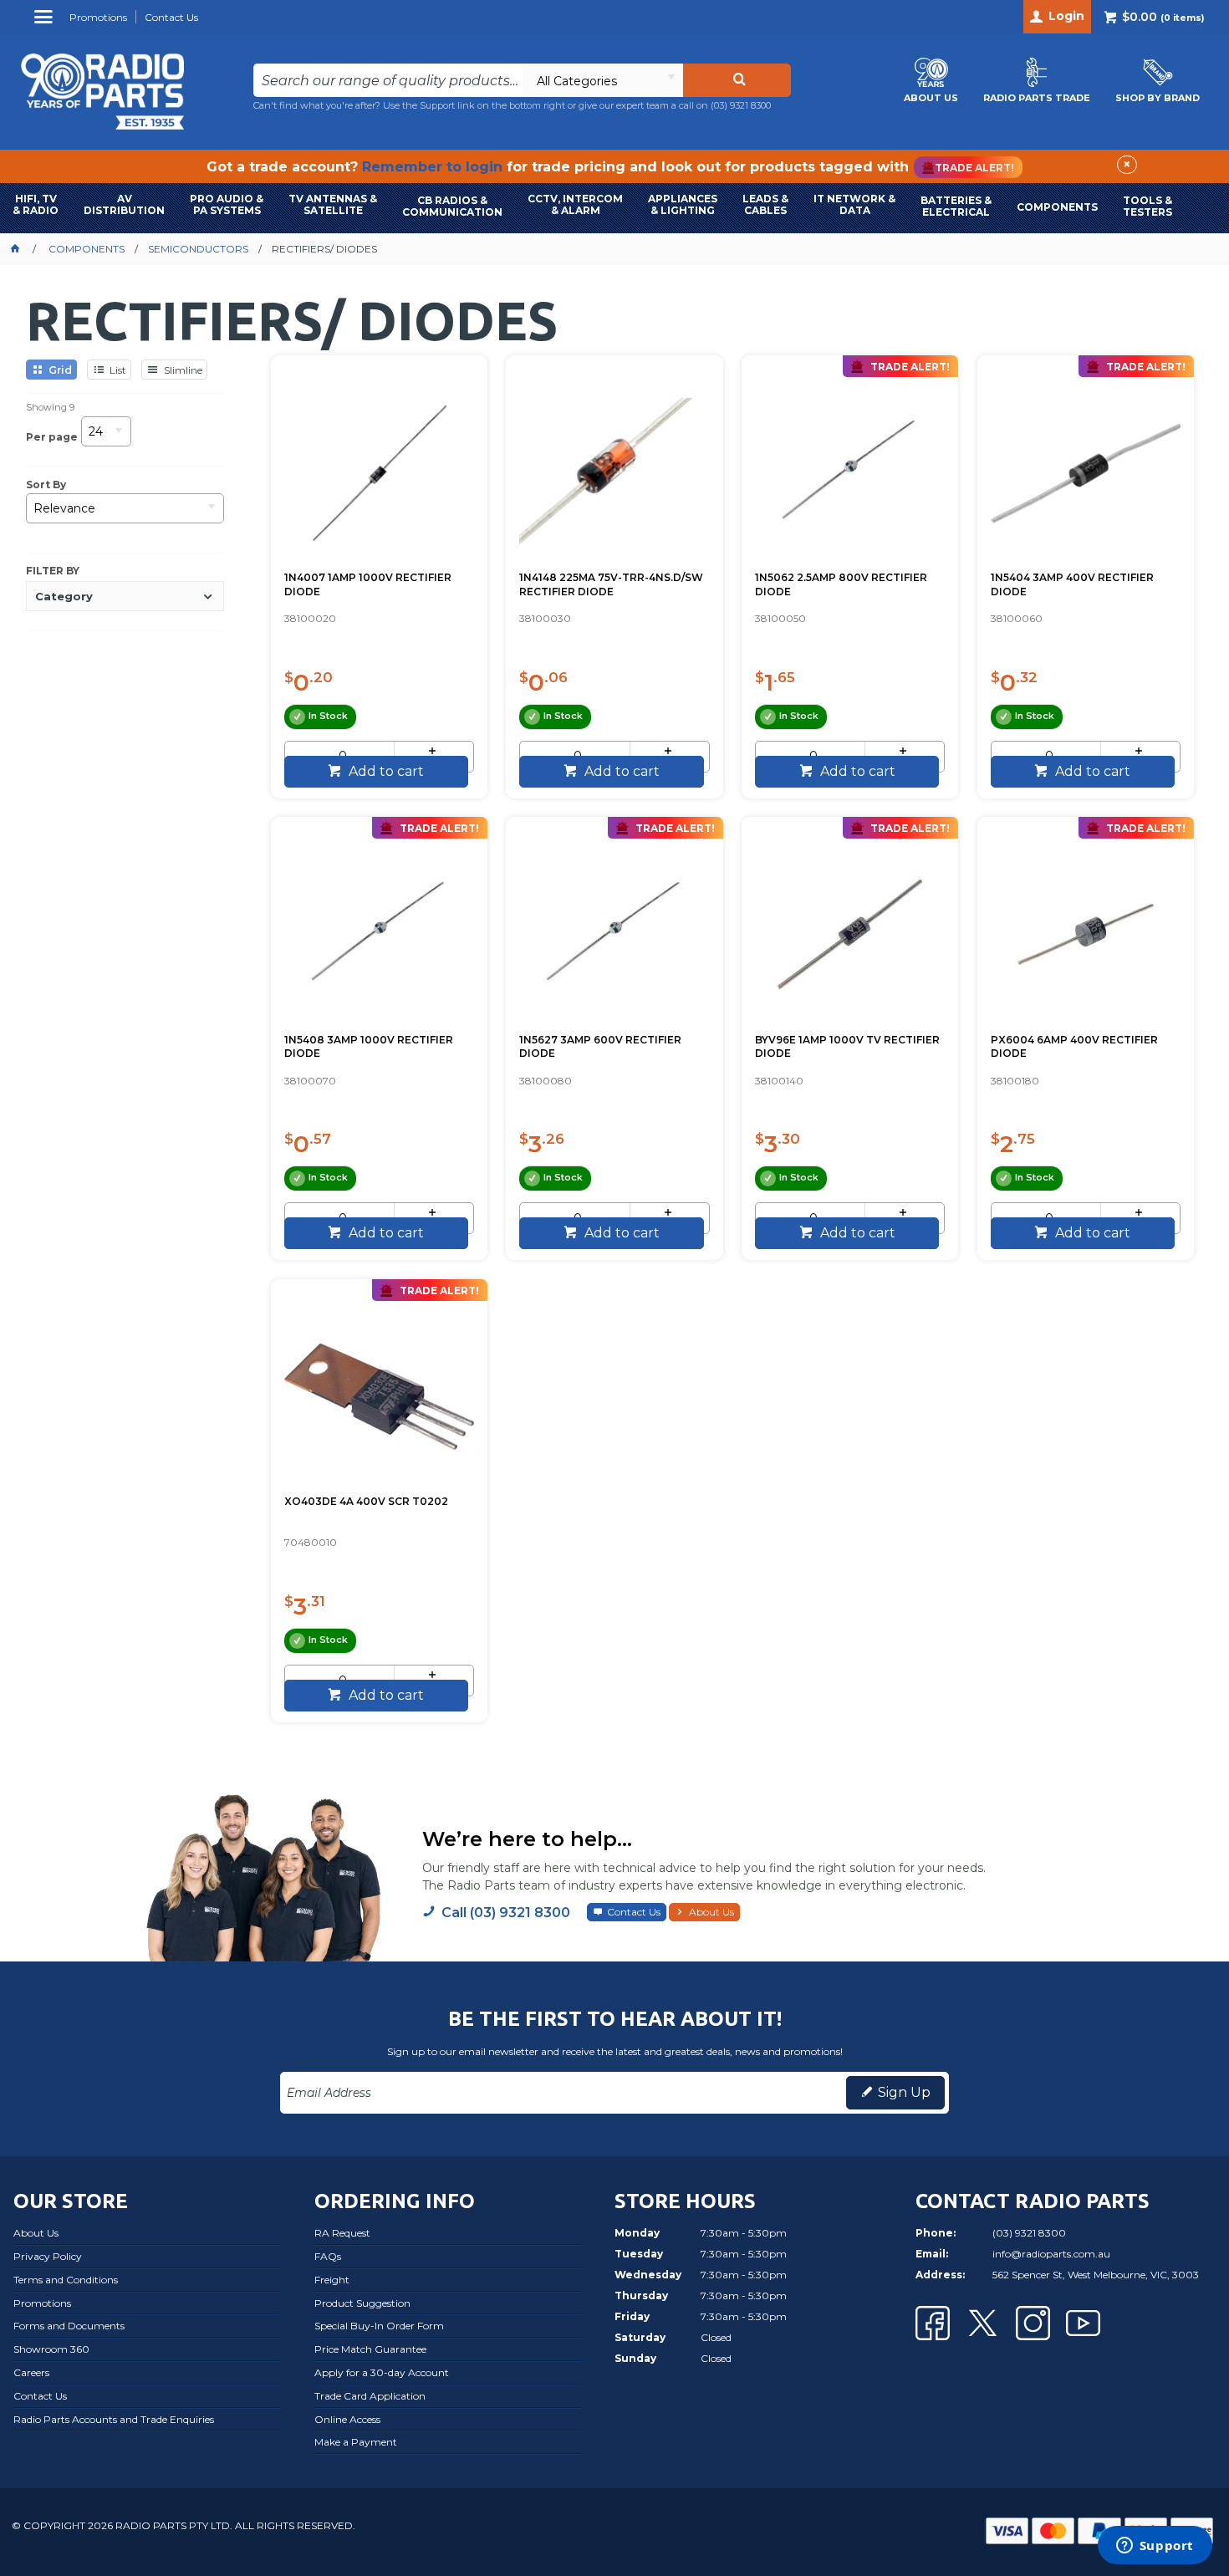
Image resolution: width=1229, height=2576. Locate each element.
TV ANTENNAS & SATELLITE (333, 204)
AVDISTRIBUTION (124, 204)
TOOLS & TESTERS (1147, 206)
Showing (50, 407)
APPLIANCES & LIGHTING (683, 204)
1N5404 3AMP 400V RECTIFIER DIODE (1072, 584)
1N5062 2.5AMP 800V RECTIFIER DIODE (841, 584)
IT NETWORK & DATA (854, 204)
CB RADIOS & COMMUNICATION (452, 206)
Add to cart (385, 771)
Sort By (46, 485)
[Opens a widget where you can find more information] (1155, 2547)
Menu (46, 23)
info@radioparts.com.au (1051, 2254)
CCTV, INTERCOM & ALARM (575, 204)
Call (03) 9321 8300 (506, 1913)
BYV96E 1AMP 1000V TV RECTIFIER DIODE (847, 1047)
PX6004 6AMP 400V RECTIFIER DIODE (1074, 1047)
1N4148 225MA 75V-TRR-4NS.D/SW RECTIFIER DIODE (611, 584)
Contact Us (634, 1912)
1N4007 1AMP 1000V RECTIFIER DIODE (368, 584)
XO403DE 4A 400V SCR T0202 (366, 1501)
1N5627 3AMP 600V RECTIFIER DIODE (600, 1047)
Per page (52, 437)
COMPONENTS (1057, 207)
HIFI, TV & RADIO (36, 204)
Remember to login (432, 167)
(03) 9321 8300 (741, 105)
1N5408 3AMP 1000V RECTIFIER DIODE (369, 1047)
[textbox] (388, 80)
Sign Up (904, 2092)
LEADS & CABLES (765, 204)
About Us (711, 1912)
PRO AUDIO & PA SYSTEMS (227, 204)
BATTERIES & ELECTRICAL (956, 206)
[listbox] (602, 80)
